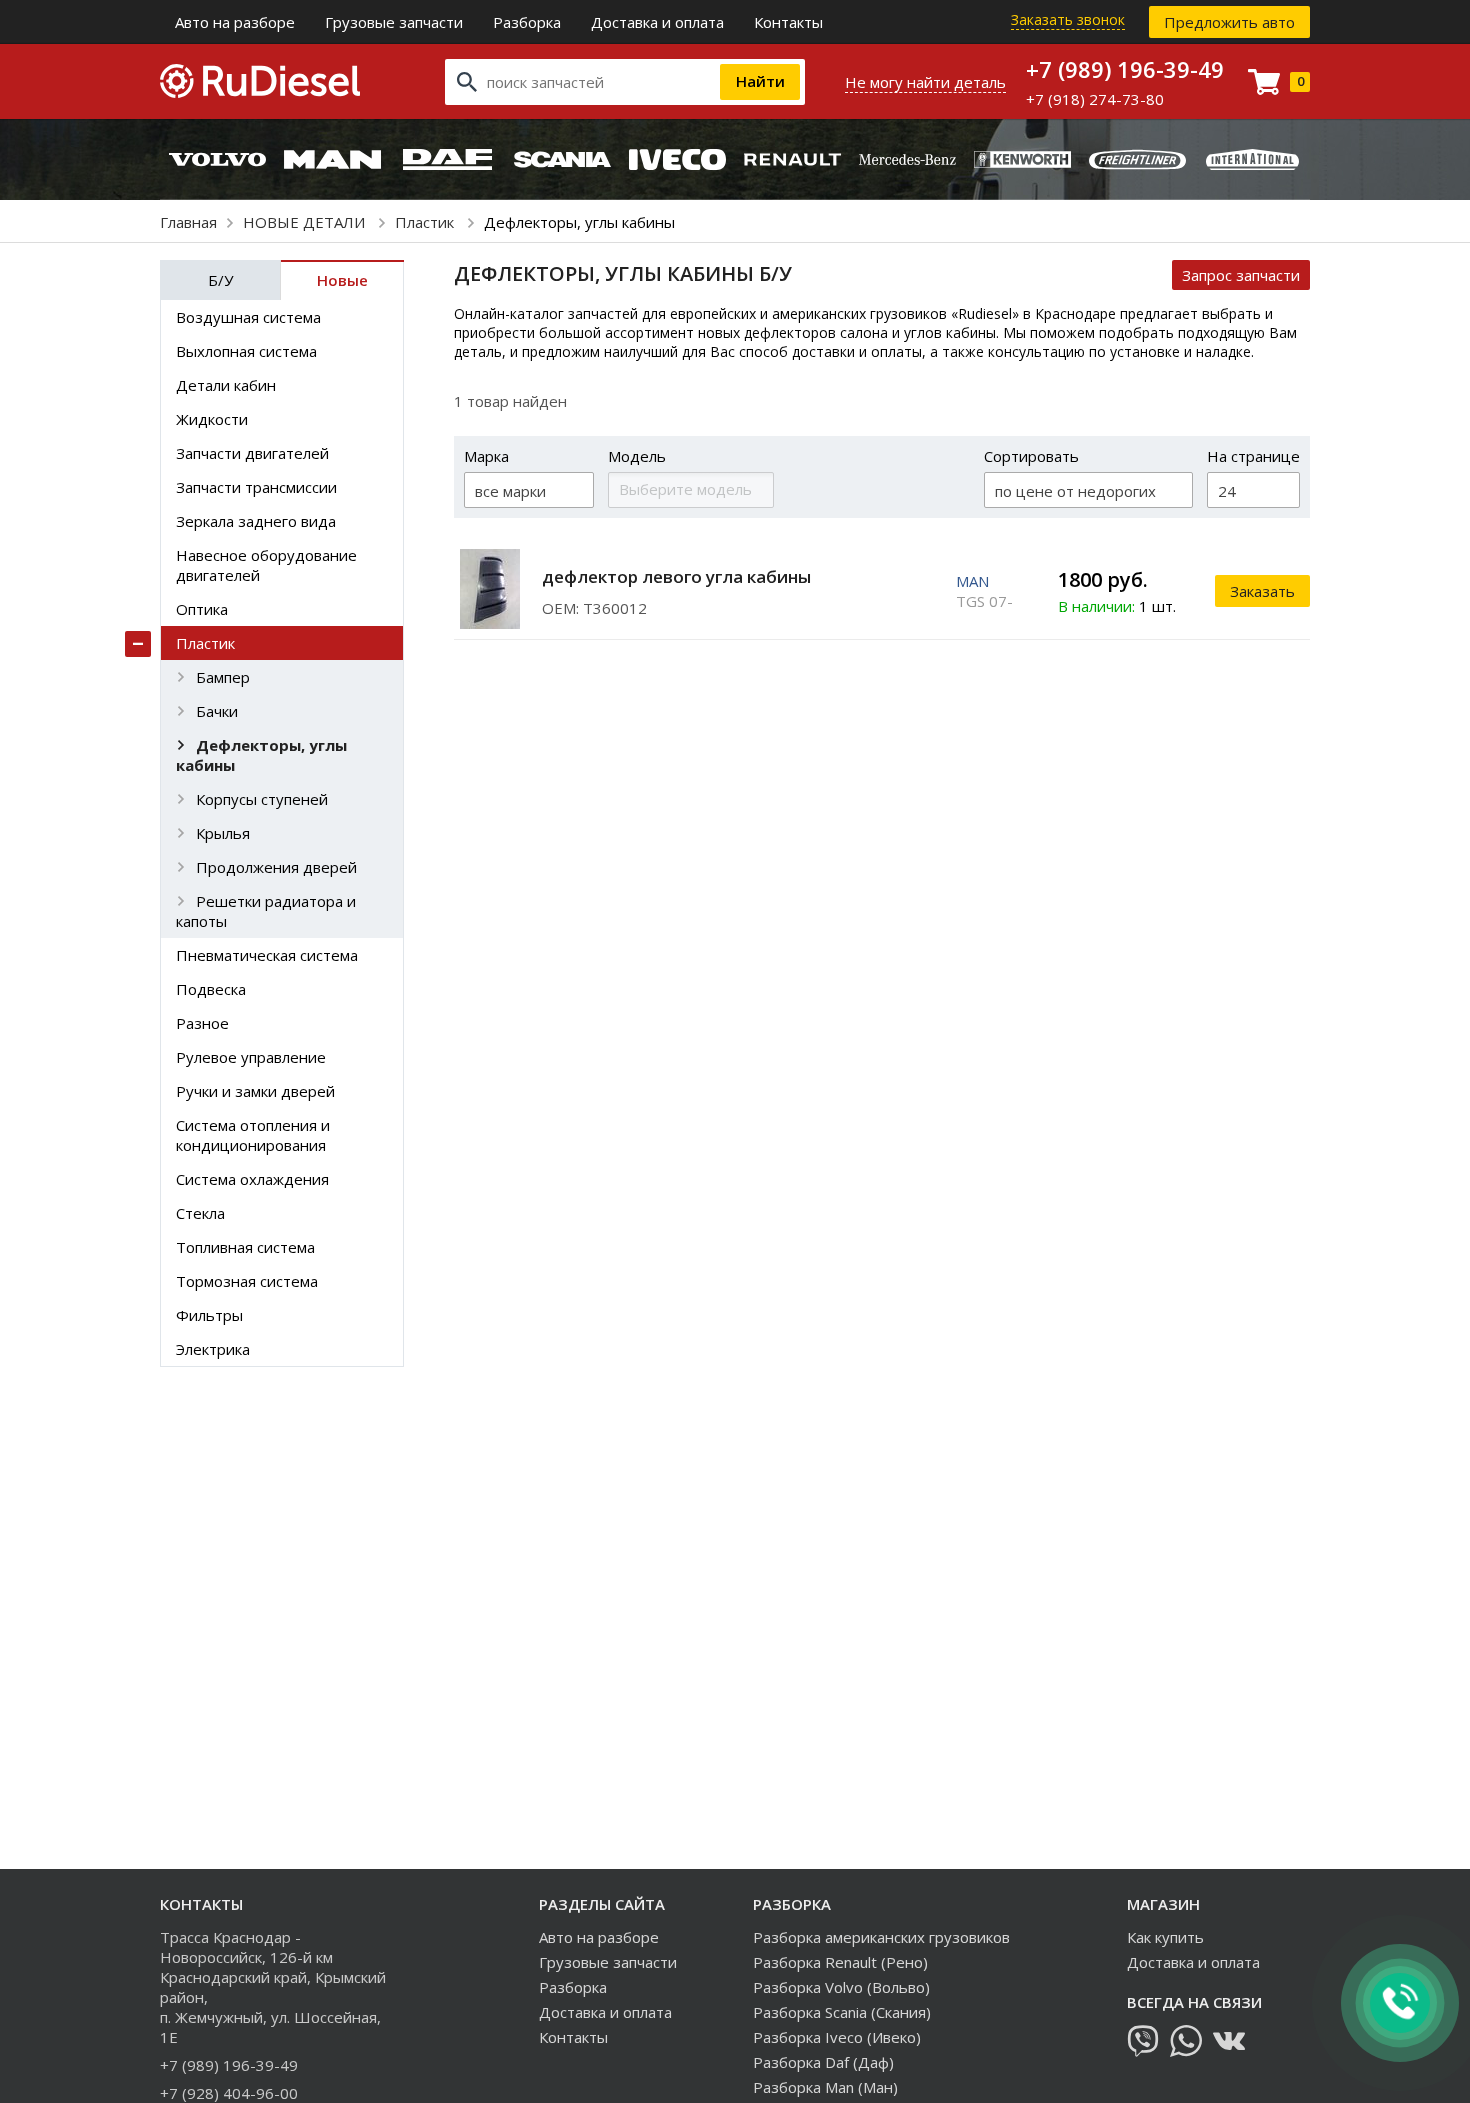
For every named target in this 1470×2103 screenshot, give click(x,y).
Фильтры (209, 1315)
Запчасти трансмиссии (256, 487)
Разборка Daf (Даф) (823, 2062)
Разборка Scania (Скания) (842, 2012)
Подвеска (211, 989)
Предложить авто (1229, 22)
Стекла (200, 1213)
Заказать (1262, 591)
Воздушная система (248, 317)
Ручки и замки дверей (255, 1091)
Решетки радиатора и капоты (266, 911)
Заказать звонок (1068, 19)
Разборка (527, 22)
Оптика (202, 609)
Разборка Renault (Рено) (840, 1962)
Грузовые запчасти (394, 22)
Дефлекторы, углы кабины (261, 755)
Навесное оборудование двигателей (266, 565)
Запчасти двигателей (252, 453)
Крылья (223, 833)
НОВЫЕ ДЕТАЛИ (306, 222)
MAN (972, 581)
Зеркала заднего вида (256, 521)
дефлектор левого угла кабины (676, 576)
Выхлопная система (246, 351)
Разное (202, 1023)
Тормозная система (247, 1281)
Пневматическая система (267, 955)
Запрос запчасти (1241, 275)
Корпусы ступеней (262, 799)
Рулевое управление (251, 1057)
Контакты (788, 22)
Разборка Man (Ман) (825, 2087)
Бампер (223, 677)
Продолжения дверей (276, 867)
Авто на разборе (235, 22)
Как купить (1165, 1937)
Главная (188, 222)
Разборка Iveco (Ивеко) (837, 2037)
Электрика (213, 1349)
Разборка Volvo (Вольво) (841, 1987)
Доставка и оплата (657, 22)
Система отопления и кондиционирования (253, 1135)
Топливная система (245, 1247)
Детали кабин (226, 385)
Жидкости (212, 419)
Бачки (217, 711)
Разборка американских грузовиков (881, 1937)
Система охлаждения (252, 1179)
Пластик (426, 222)
